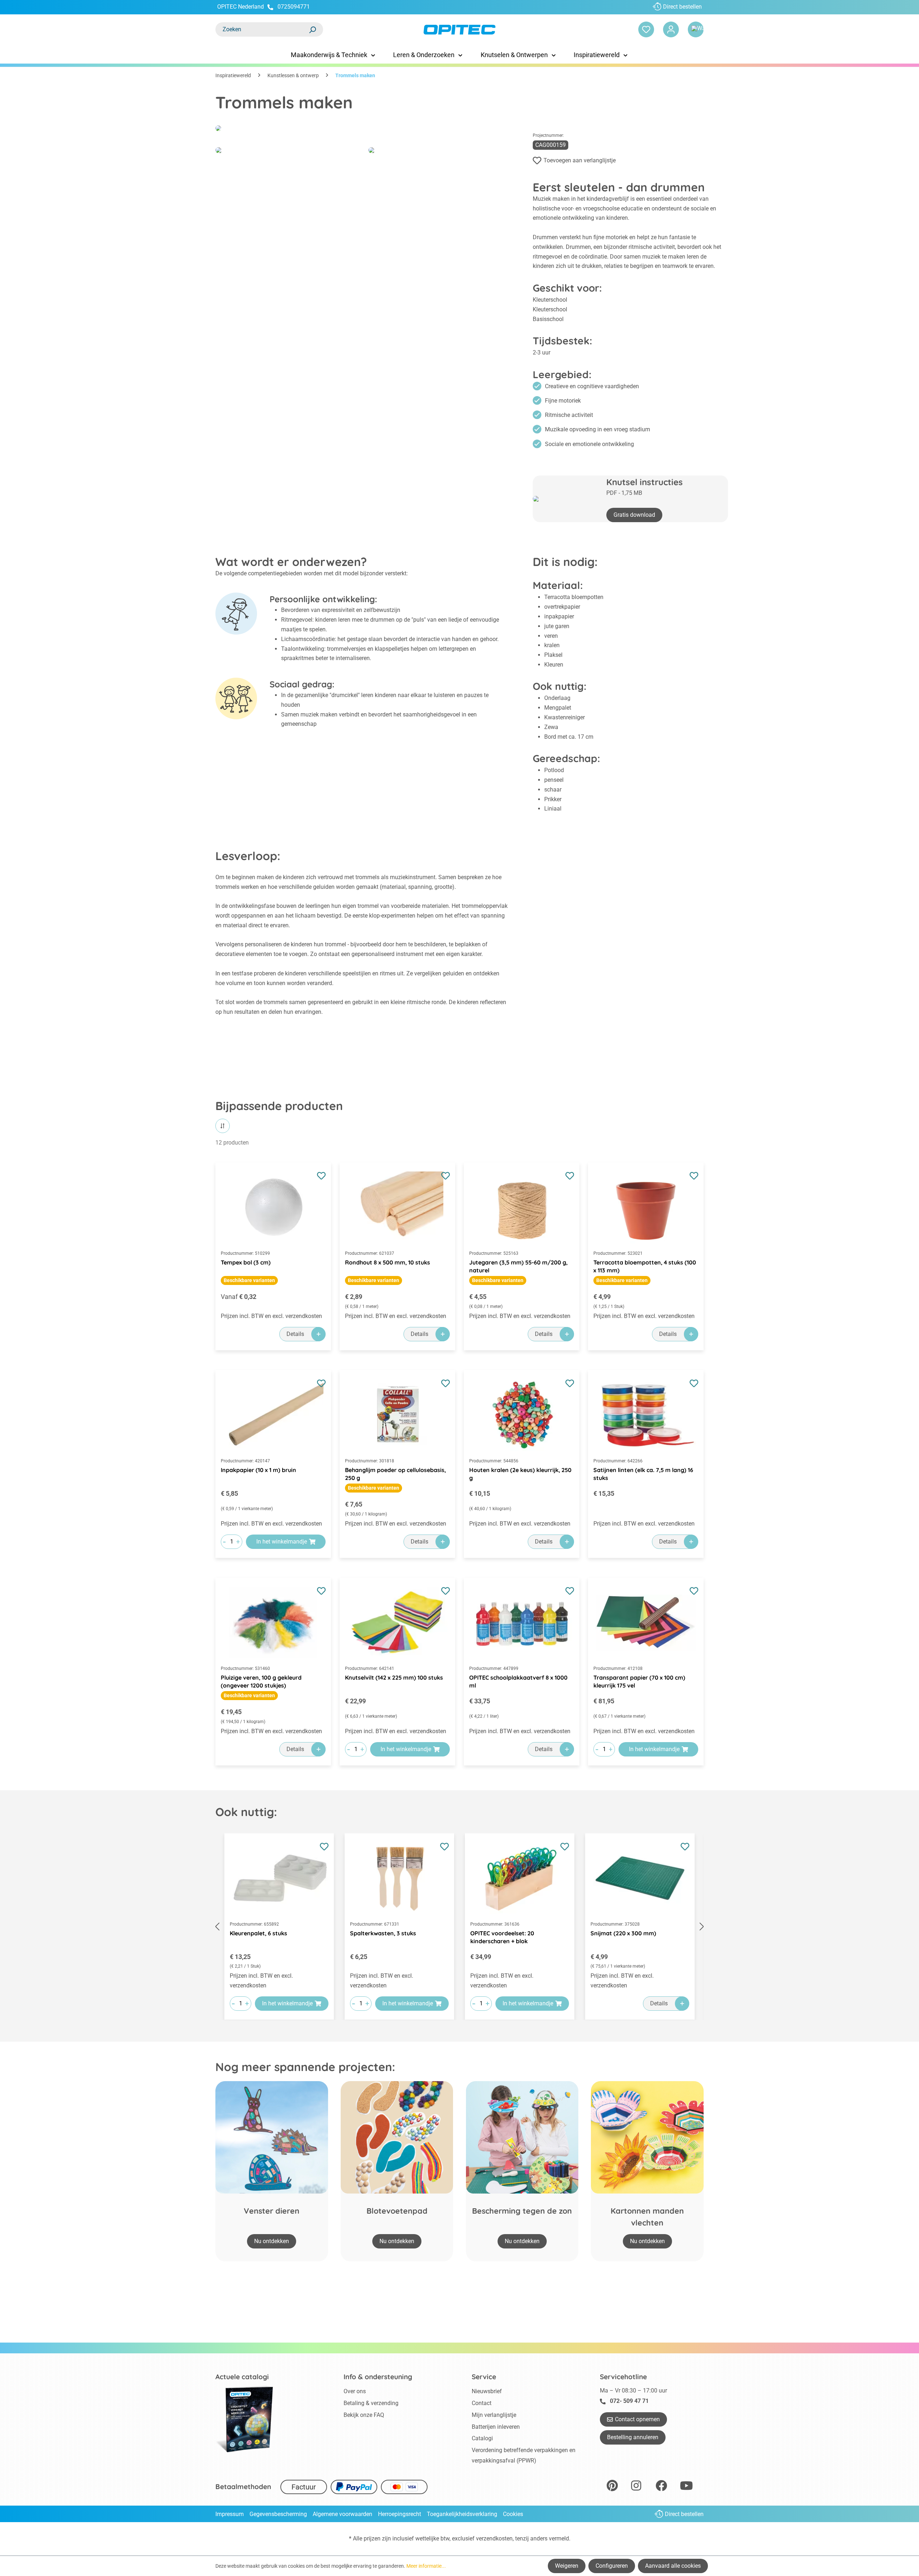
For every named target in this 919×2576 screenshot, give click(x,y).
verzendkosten (494, 2538)
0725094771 (294, 7)
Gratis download (634, 515)
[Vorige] (217, 1927)
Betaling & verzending (371, 2403)
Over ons (355, 2391)
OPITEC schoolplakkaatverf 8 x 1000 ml (518, 1681)
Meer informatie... (426, 2566)
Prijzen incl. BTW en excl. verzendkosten (271, 1316)
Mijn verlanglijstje (494, 2415)
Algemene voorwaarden (342, 2514)
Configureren (612, 2566)
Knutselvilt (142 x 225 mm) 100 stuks (394, 1677)
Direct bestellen (682, 7)
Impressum (230, 2514)
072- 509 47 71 (629, 2401)
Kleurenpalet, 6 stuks (258, 1933)
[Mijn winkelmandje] (696, 29)
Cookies (513, 2514)
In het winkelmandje (282, 1542)
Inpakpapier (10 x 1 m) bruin (258, 1470)
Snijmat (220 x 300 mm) (623, 1933)
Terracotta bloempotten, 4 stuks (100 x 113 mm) (645, 1266)
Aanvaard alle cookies (673, 2566)
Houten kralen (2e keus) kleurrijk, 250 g (520, 1474)
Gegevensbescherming (278, 2514)
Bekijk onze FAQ (364, 2415)
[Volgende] (702, 1927)
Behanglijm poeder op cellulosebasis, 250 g (395, 1474)
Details (295, 1334)
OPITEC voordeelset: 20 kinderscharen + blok (502, 1937)
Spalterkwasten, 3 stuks (383, 1933)
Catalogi (482, 2438)
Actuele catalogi (242, 2377)
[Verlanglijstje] (646, 29)
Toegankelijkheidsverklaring (462, 2514)
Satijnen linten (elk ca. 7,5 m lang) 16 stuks (643, 1474)
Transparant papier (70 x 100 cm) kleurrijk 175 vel (639, 1681)
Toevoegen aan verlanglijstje (580, 160)
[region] (459, 1927)
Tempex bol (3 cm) (246, 1262)
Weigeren (567, 2566)
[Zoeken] (312, 29)
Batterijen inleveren (496, 2427)
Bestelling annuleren (633, 2437)
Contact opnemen (637, 2419)
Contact (482, 2403)
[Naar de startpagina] (459, 30)
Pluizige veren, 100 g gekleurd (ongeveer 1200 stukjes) (261, 1681)
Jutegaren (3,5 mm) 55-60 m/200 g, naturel (518, 1266)
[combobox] (262, 29)
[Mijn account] (671, 29)
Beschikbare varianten (249, 1280)
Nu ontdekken (272, 2241)
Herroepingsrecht (400, 2514)
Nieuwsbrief (487, 2391)
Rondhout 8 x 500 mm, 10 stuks (388, 1262)
